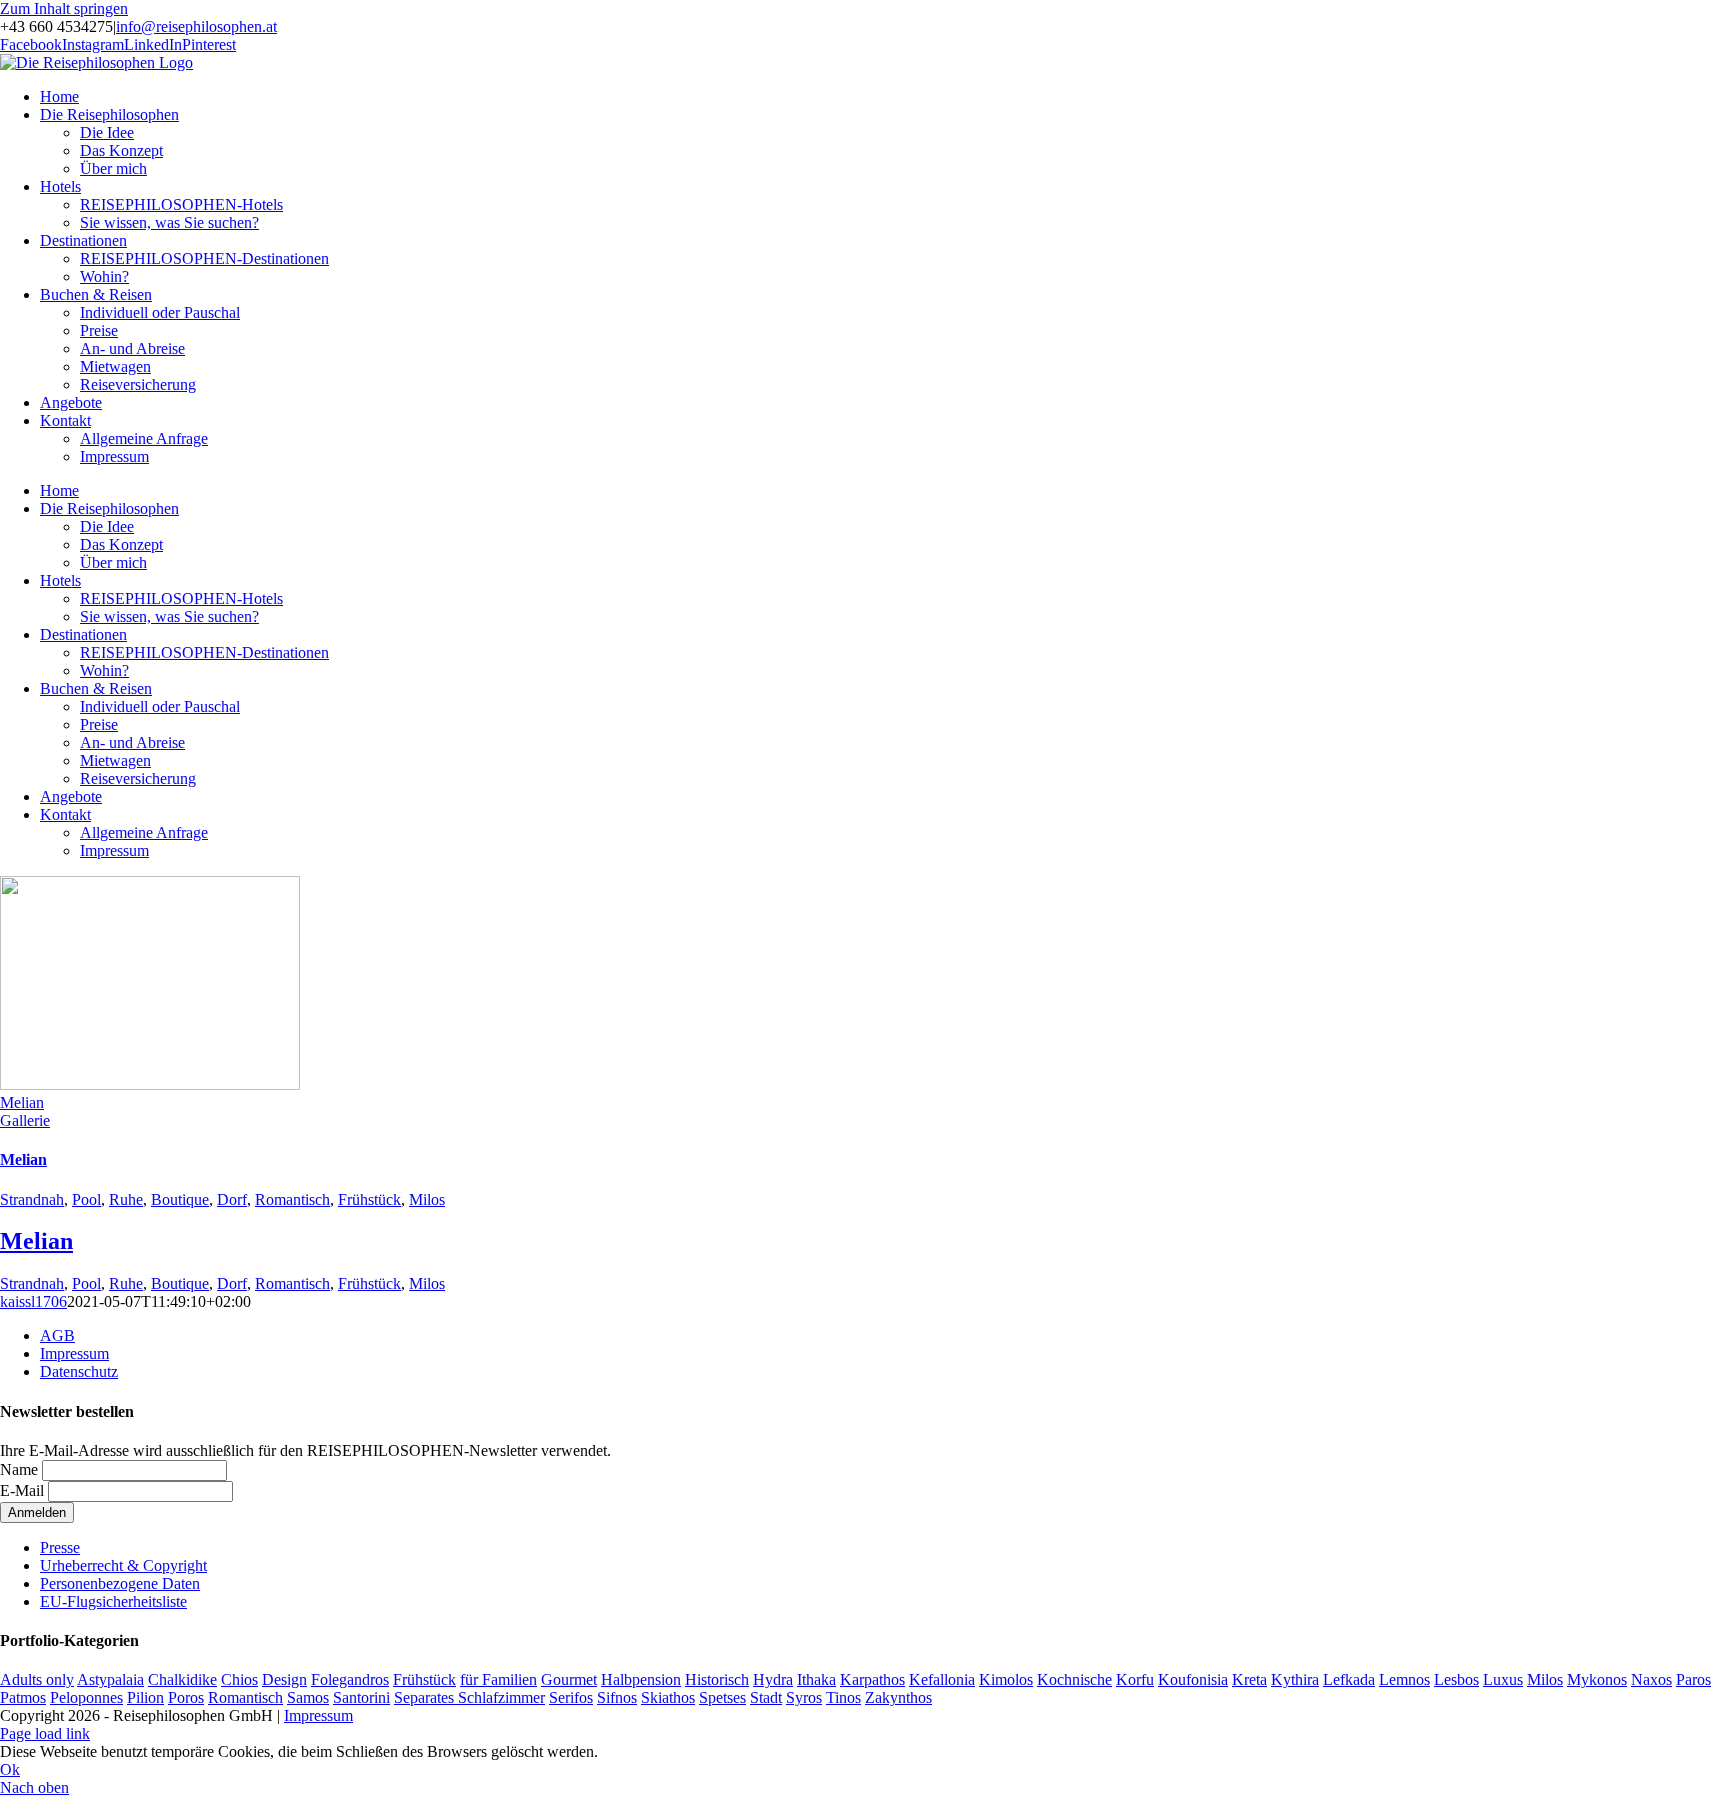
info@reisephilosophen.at (196, 26)
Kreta (1249, 1679)
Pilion (145, 1697)
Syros (804, 1697)
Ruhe (126, 1199)
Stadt (766, 1697)
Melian (22, 1102)
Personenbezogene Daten (120, 1583)
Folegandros (350, 1679)
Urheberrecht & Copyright (123, 1565)
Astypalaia (110, 1679)
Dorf (232, 1199)
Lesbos (1456, 1679)
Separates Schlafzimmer (469, 1697)
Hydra (773, 1679)
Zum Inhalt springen (64, 8)
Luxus (1503, 1679)
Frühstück (369, 1199)
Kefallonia (942, 1679)
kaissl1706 (33, 1301)
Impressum (74, 1353)
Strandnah (32, 1199)
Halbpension (641, 1679)
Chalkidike (182, 1679)
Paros (1693, 1679)
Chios (239, 1679)
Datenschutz (79, 1371)
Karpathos (872, 1679)
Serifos (571, 1697)
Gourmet (569, 1679)
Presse (60, 1547)
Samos (308, 1697)
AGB (57, 1335)
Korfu (1135, 1679)
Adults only (37, 1679)
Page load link (45, 1733)
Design (284, 1679)
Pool (86, 1199)
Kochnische (1074, 1679)
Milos (427, 1199)
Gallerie (25, 1120)
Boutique (180, 1199)
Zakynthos (898, 1697)
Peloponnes (86, 1697)
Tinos (843, 1697)
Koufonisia (1193, 1679)
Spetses (722, 1697)
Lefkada (1349, 1679)
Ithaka (816, 1679)
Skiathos (668, 1697)
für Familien (498, 1679)
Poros (186, 1697)
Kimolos (1006, 1679)
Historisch (717, 1679)
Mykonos (1597, 1679)
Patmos (23, 1697)
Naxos (1651, 1679)
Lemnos (1404, 1679)
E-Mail (22, 1490)
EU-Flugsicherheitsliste (113, 1601)
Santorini (361, 1697)
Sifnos (617, 1697)
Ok (10, 1769)
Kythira (1295, 1679)
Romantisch (292, 1199)
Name (19, 1469)
